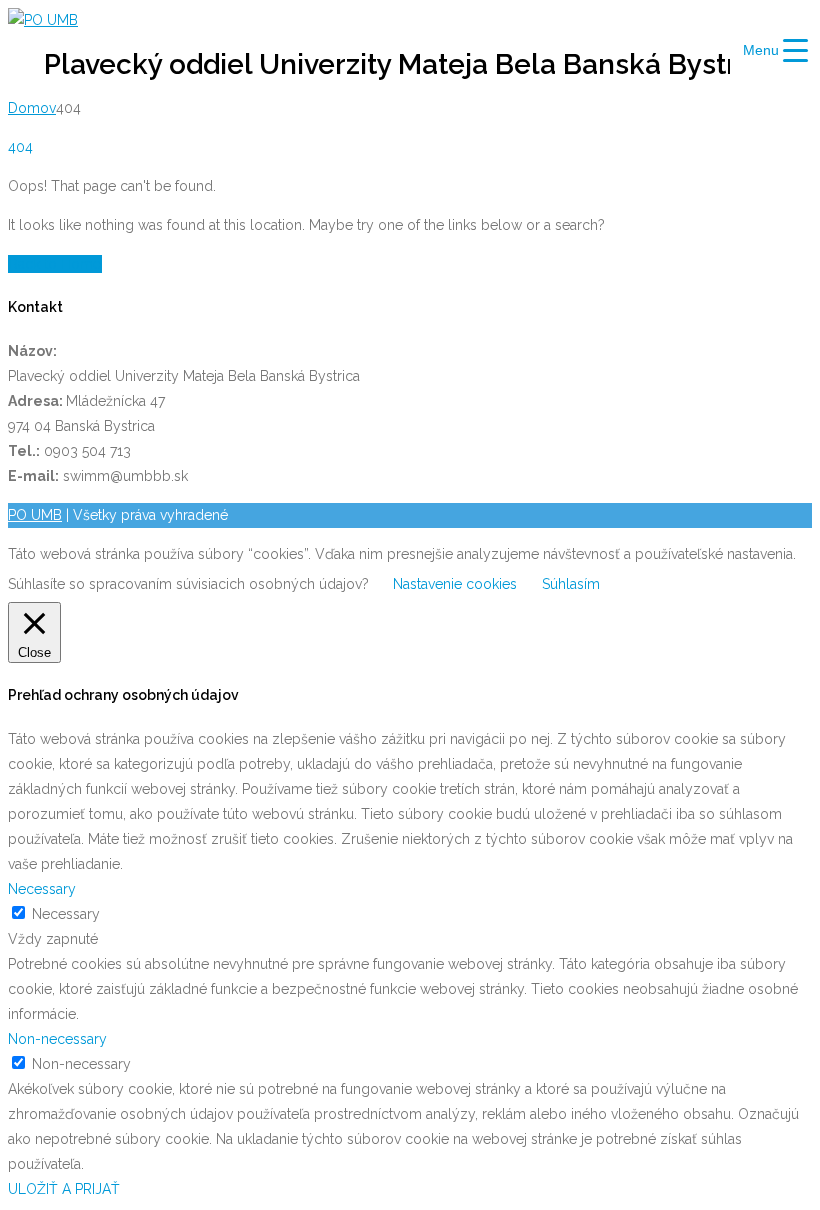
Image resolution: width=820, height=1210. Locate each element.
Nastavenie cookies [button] (455, 584)
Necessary (66, 914)
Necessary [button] (42, 889)
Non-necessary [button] (57, 1039)
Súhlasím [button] (571, 584)
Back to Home (55, 264)
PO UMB (35, 515)
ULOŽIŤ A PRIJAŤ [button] (64, 1189)
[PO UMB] (43, 20)
